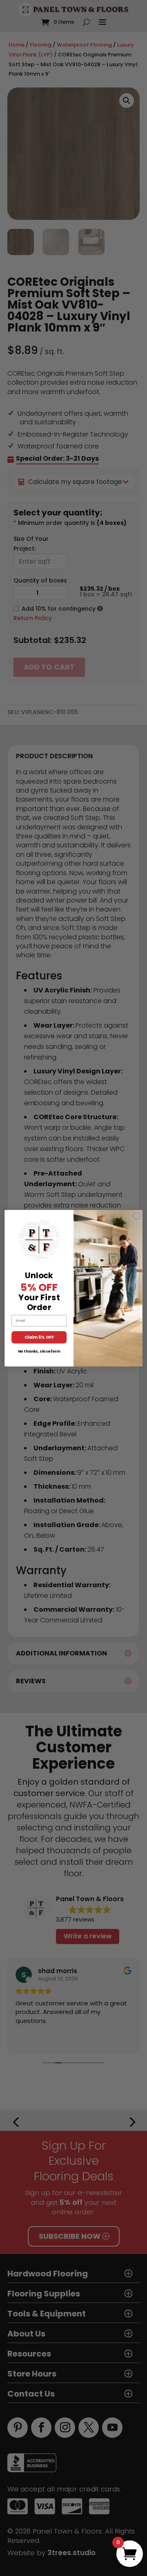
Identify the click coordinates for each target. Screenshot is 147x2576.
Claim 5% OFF (39, 1337)
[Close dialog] (137, 1216)
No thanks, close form (39, 1351)
